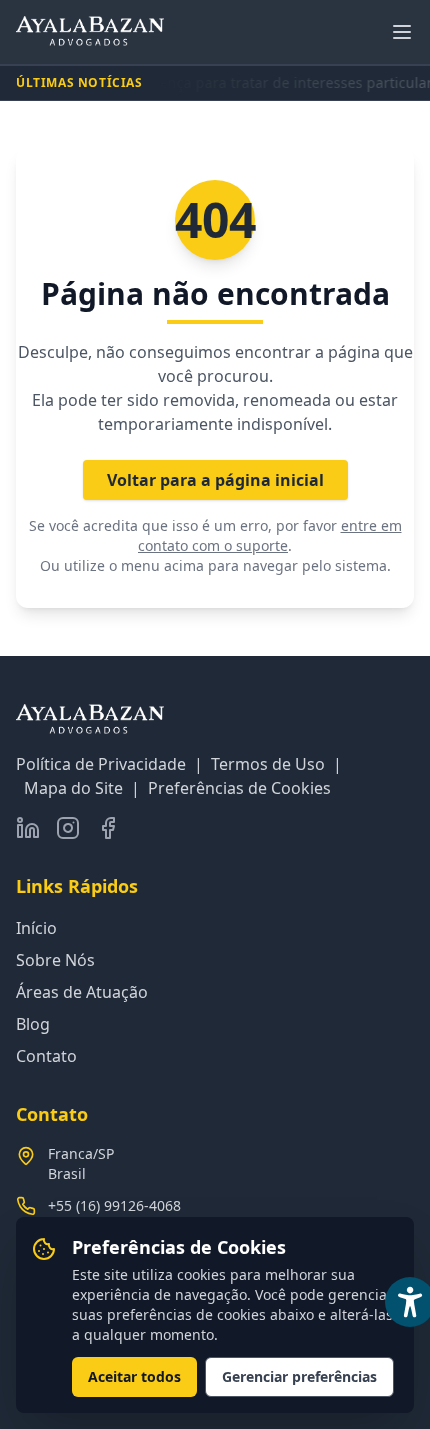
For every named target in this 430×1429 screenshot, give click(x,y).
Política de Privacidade (101, 764)
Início (36, 928)
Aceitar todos (134, 1376)
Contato (46, 1056)
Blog (33, 1024)
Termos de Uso (268, 764)
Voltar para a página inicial (215, 480)
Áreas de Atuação (82, 992)
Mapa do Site (73, 788)
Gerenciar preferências (299, 1376)
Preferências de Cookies (239, 788)
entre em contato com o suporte (270, 535)
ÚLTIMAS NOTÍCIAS (79, 83)
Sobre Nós (55, 960)
